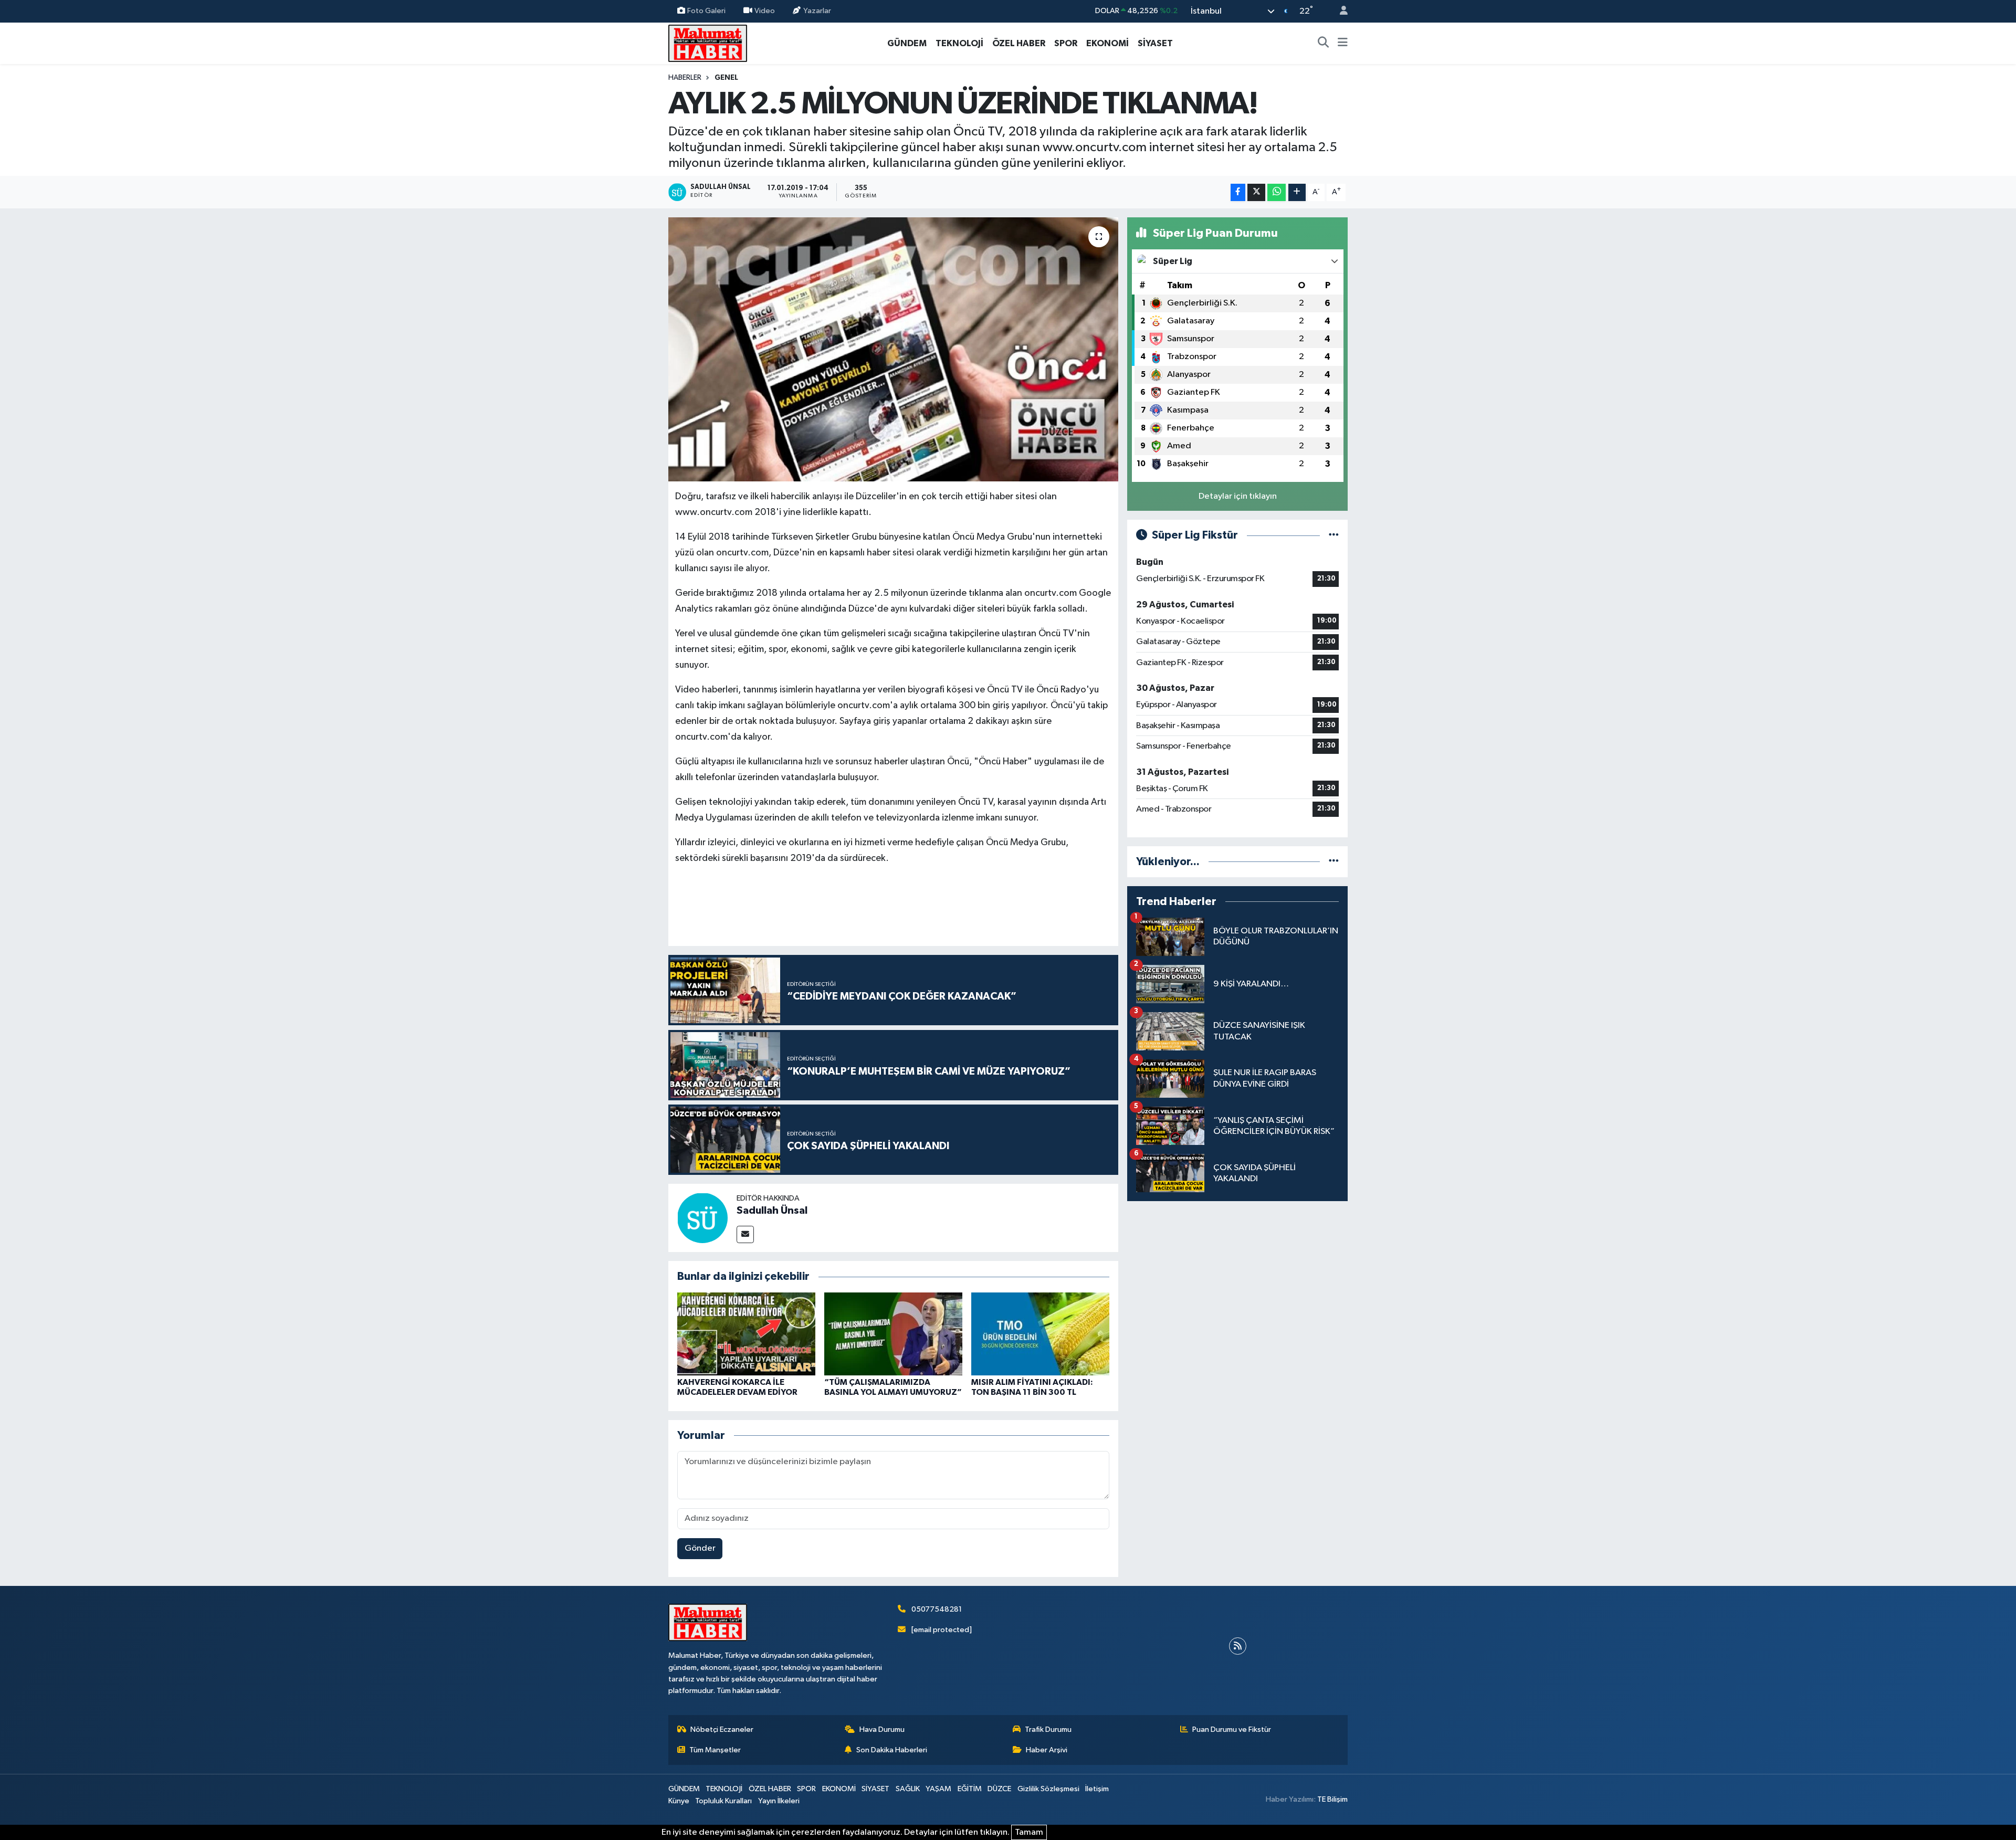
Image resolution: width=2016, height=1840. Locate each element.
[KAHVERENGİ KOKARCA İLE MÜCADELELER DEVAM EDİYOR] (746, 1334)
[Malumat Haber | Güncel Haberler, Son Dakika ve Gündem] (708, 43)
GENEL (726, 78)
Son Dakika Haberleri (892, 1750)
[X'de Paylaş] (1256, 192)
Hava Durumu (882, 1729)
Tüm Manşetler (715, 1750)
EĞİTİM (970, 1789)
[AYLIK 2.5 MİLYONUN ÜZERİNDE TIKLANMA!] (893, 349)
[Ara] (1324, 44)
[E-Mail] (745, 1234)
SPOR (1066, 43)
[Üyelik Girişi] (1339, 11)
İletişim (1097, 1789)
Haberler (685, 78)
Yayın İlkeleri (779, 1801)
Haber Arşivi (1047, 1750)
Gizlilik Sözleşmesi (1048, 1789)
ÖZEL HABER (1019, 43)
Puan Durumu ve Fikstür (1232, 1729)
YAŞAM (938, 1789)
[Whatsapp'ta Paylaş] (1277, 192)
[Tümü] (1334, 862)
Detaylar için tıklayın (1238, 496)
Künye (679, 1801)
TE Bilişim (1332, 1799)
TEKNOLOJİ (959, 43)
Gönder (700, 1548)
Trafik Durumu (1048, 1729)
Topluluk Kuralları (723, 1801)
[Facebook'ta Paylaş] (1238, 192)
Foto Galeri (706, 11)
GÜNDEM (907, 43)
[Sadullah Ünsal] (702, 1218)
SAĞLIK (908, 1789)
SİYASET (1155, 43)
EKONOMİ (1107, 43)
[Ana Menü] (1343, 44)
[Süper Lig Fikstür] (1334, 535)
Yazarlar (817, 11)
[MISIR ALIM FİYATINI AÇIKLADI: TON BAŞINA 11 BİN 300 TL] (1040, 1334)
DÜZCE (999, 1789)
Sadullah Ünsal (772, 1211)
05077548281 (937, 1609)
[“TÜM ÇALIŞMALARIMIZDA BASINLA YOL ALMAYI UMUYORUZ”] (893, 1334)
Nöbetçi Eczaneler (722, 1729)
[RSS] (1238, 1646)
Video (765, 11)
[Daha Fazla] (1297, 192)
